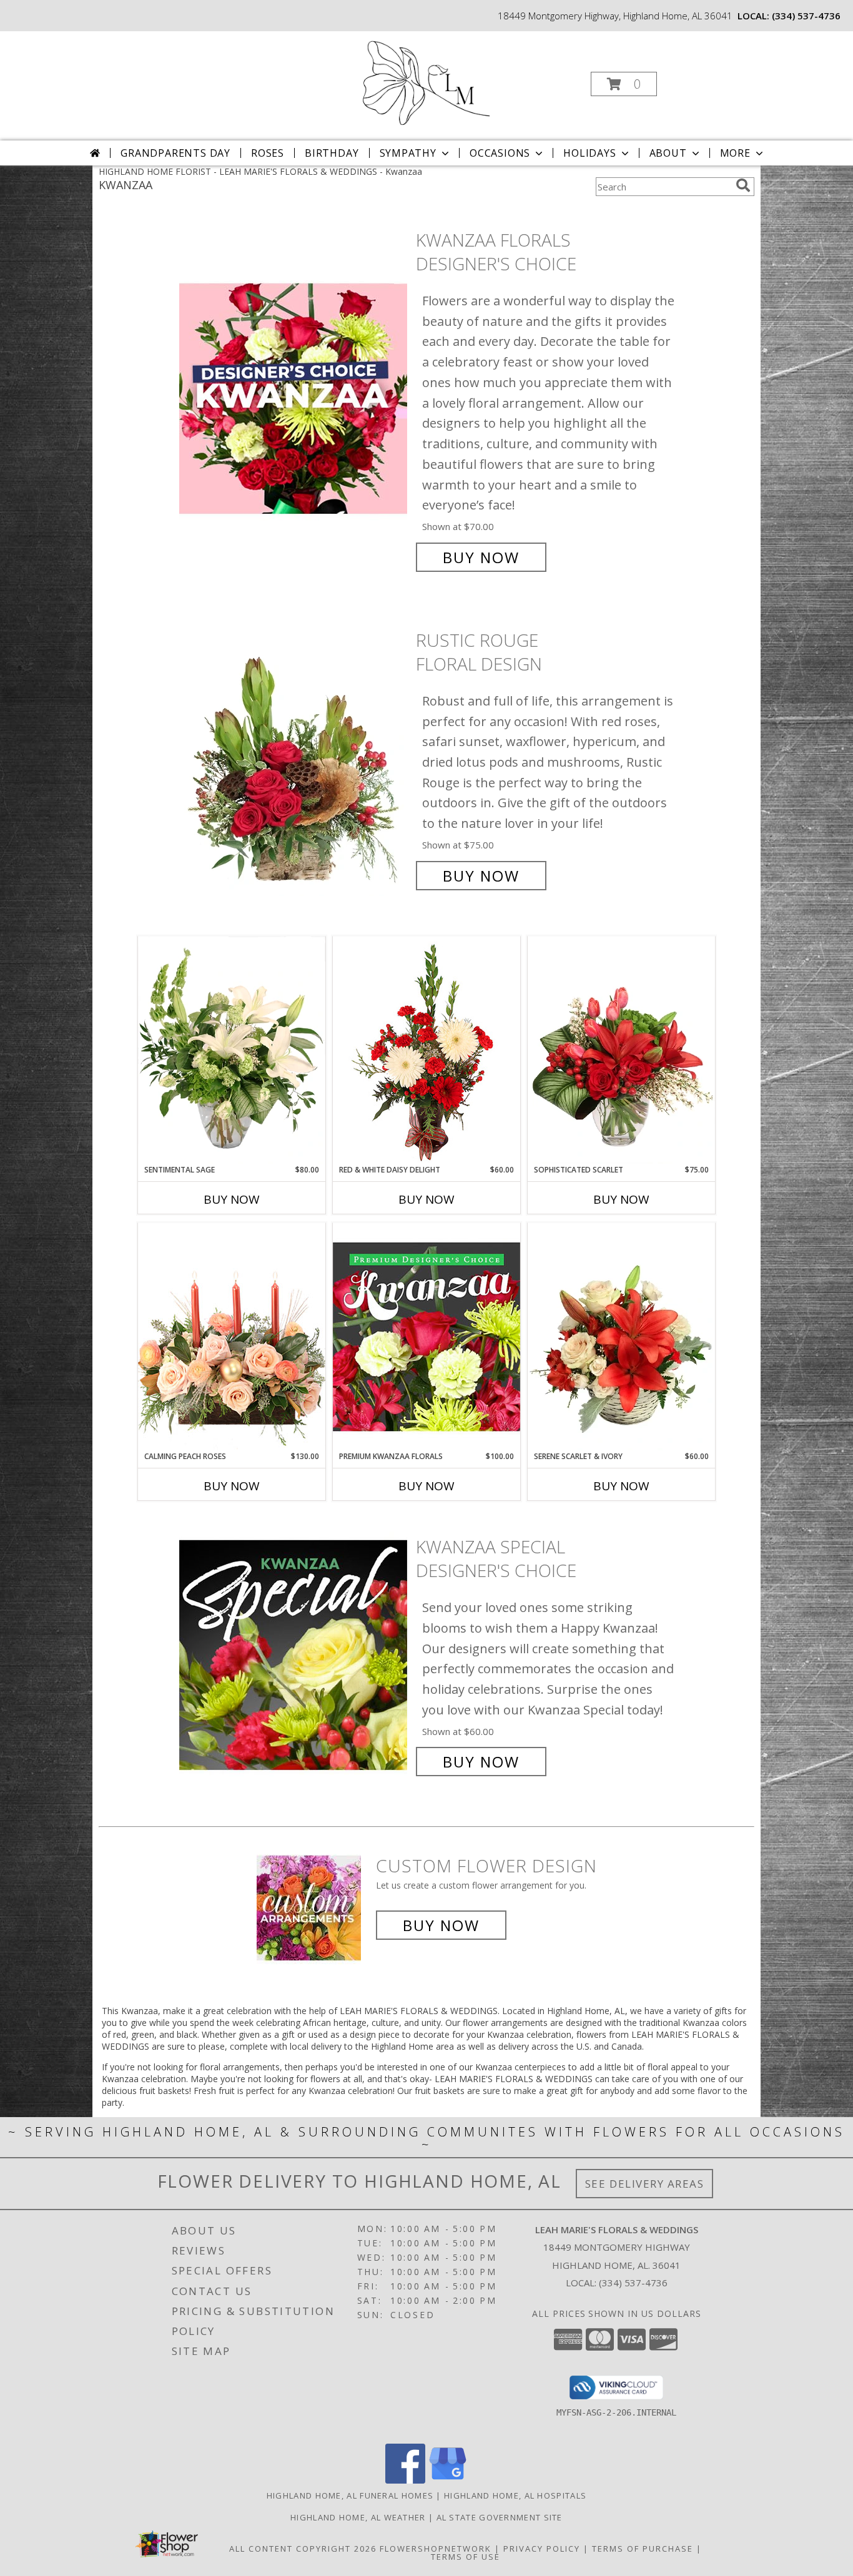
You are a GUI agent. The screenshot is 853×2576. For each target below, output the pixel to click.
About (668, 153)
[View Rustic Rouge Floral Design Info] (294, 758)
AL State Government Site (500, 2517)
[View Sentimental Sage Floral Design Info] (232, 1050)
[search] (743, 185)
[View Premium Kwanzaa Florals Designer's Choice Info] (426, 1336)
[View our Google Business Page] (448, 2480)
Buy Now (481, 557)
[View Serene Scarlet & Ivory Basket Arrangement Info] (621, 1337)
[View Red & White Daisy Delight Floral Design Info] (426, 1050)
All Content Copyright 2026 (303, 2549)
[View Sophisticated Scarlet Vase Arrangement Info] (621, 1050)
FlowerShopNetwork (436, 2549)
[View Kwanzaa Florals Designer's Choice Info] (294, 399)
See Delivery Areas (645, 2184)
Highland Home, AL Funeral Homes (350, 2495)
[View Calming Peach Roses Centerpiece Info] (232, 1336)
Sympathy (408, 153)
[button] (624, 84)
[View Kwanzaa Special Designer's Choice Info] (294, 1654)
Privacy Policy (542, 2549)
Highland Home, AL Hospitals (515, 2495)
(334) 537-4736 (806, 16)
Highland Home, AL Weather (358, 2517)
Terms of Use (466, 2557)
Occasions (500, 153)
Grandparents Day (175, 153)
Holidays (589, 153)
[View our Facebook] (405, 2480)
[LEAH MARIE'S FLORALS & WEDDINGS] (425, 80)
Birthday (332, 153)
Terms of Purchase (643, 2549)
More (735, 153)
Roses (268, 153)
